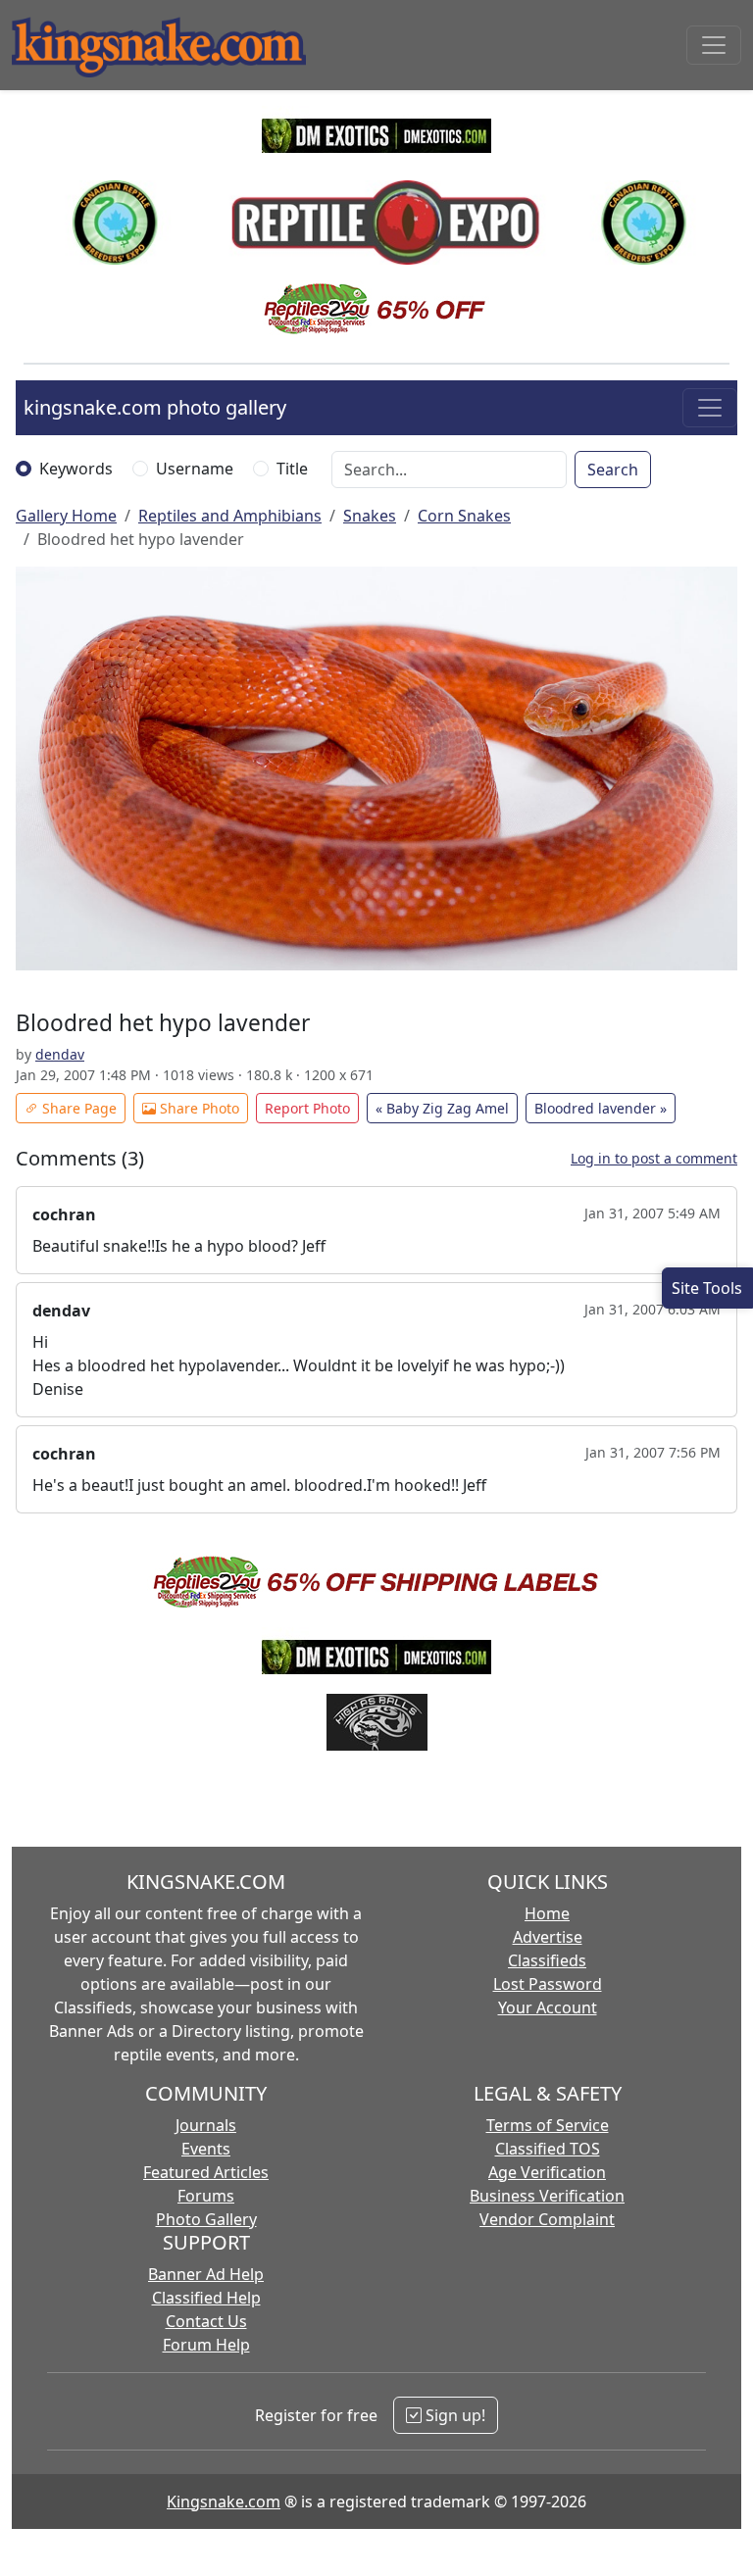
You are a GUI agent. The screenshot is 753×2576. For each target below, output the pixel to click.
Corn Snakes (464, 516)
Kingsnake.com (224, 2502)
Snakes (370, 516)
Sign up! (453, 2415)
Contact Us (206, 2321)
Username (195, 469)
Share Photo (198, 1108)
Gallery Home (66, 516)
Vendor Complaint (547, 2219)
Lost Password (548, 1984)
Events (206, 2149)
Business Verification (547, 2196)
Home (547, 1913)
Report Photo (307, 1108)
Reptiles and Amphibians (230, 516)
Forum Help (206, 2345)
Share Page (77, 1108)
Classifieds (547, 1960)
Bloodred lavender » (601, 1108)
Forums (206, 2196)
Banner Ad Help (206, 2274)
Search (613, 470)
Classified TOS (548, 2149)
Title (292, 469)
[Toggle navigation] (714, 45)
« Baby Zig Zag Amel (442, 1108)
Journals (206, 2125)
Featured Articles (206, 2172)
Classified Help (206, 2298)
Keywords (76, 469)
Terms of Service (548, 2125)
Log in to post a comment (654, 1158)
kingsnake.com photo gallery (155, 407)
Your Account (548, 2007)
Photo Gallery (206, 2219)
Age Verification (547, 2172)
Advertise (548, 1937)
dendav (60, 1054)
